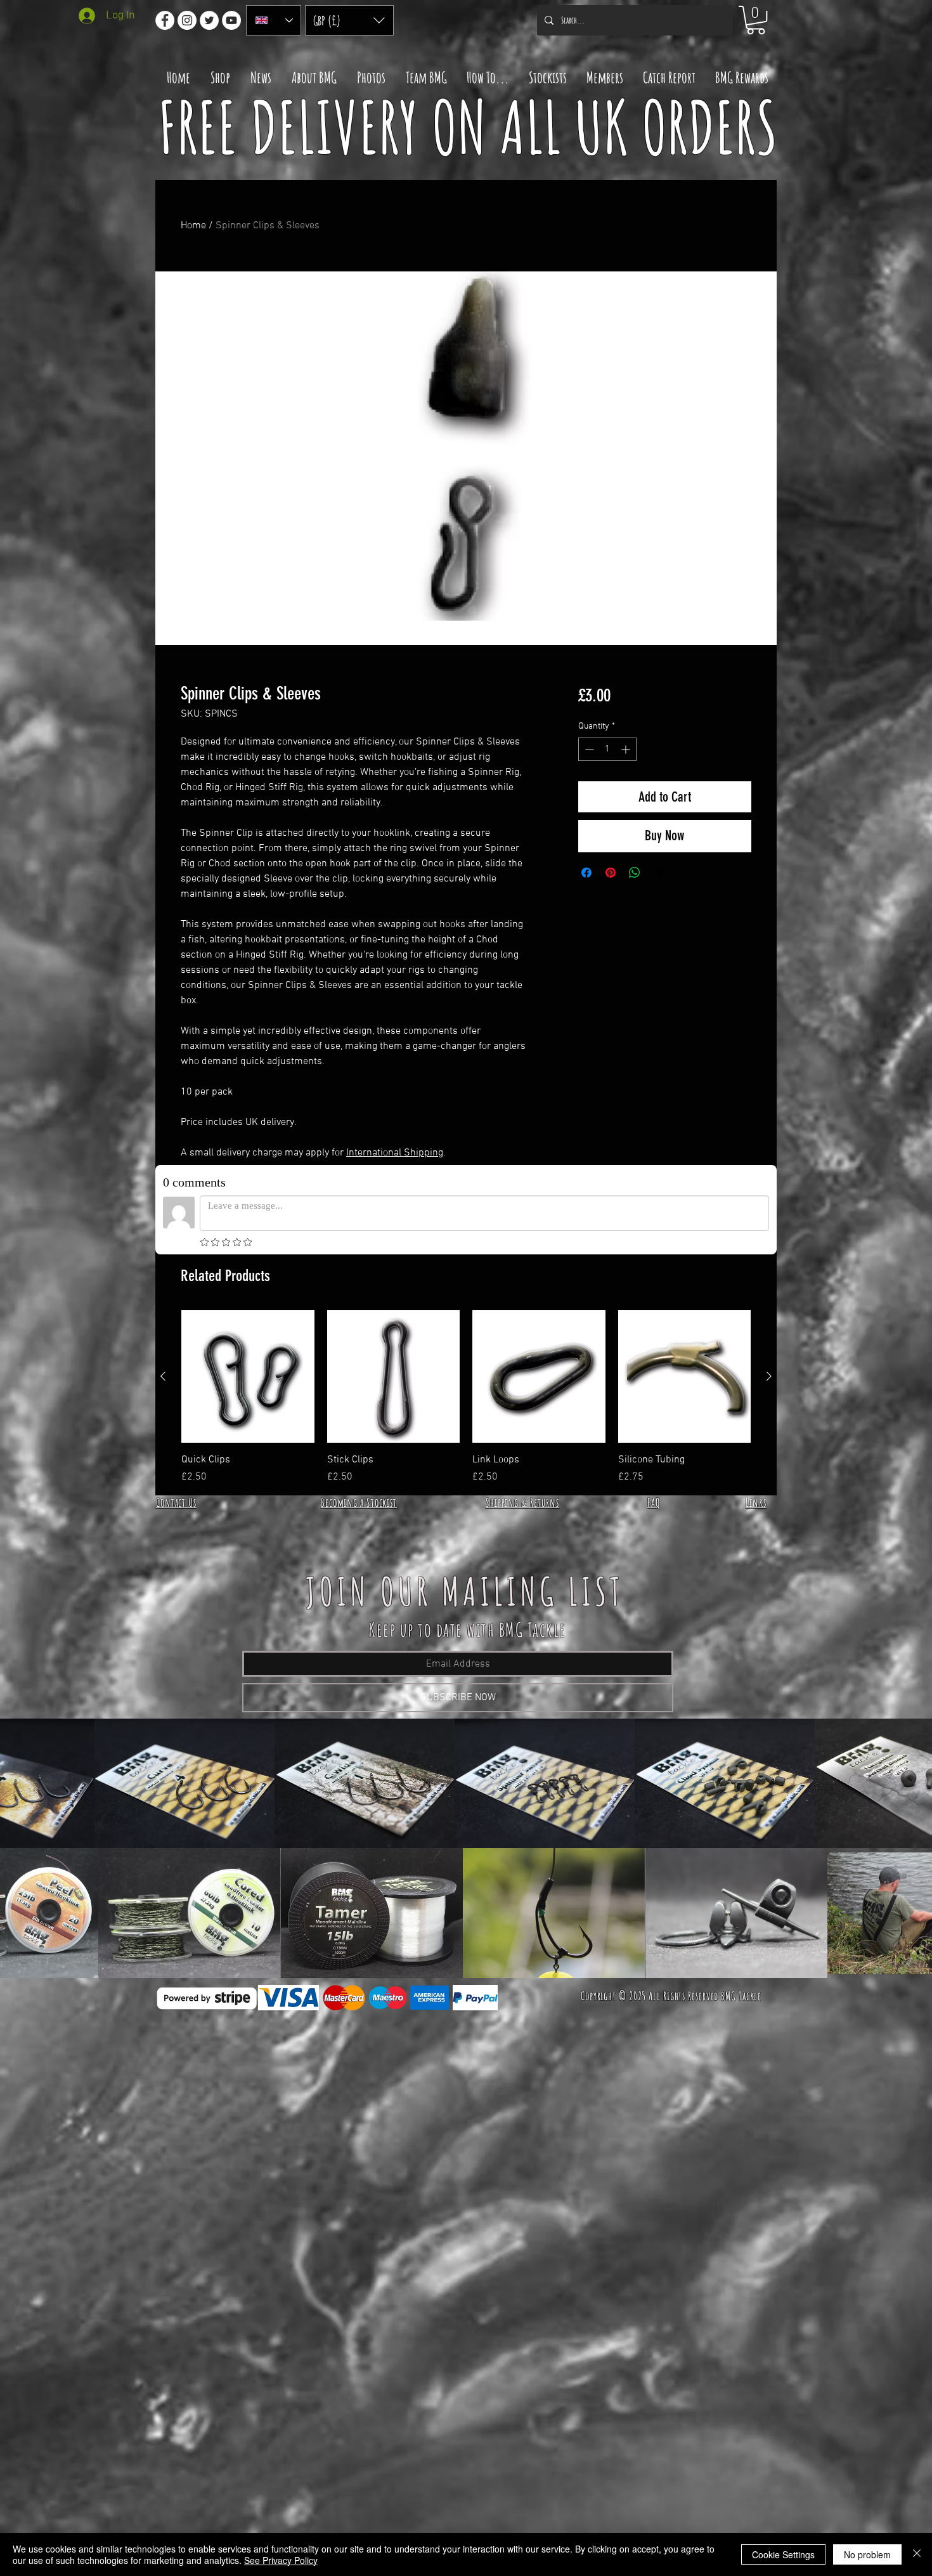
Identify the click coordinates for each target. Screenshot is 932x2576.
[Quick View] (248, 1377)
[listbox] (349, 20)
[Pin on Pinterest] (611, 873)
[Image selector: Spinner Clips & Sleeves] (447, 637)
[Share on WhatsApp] (635, 873)
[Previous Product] (163, 1376)
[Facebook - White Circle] (165, 20)
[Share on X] (659, 873)
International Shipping (395, 1153)
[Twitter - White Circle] (209, 20)
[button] (349, 20)
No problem (867, 2554)
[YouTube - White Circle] (231, 20)
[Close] (917, 2554)
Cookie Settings (783, 2554)
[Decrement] (588, 749)
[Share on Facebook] (586, 873)
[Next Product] (769, 1376)
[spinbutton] (607, 749)
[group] (466, 1398)
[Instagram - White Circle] (187, 20)
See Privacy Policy (281, 2560)
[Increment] (627, 749)
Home (193, 226)
